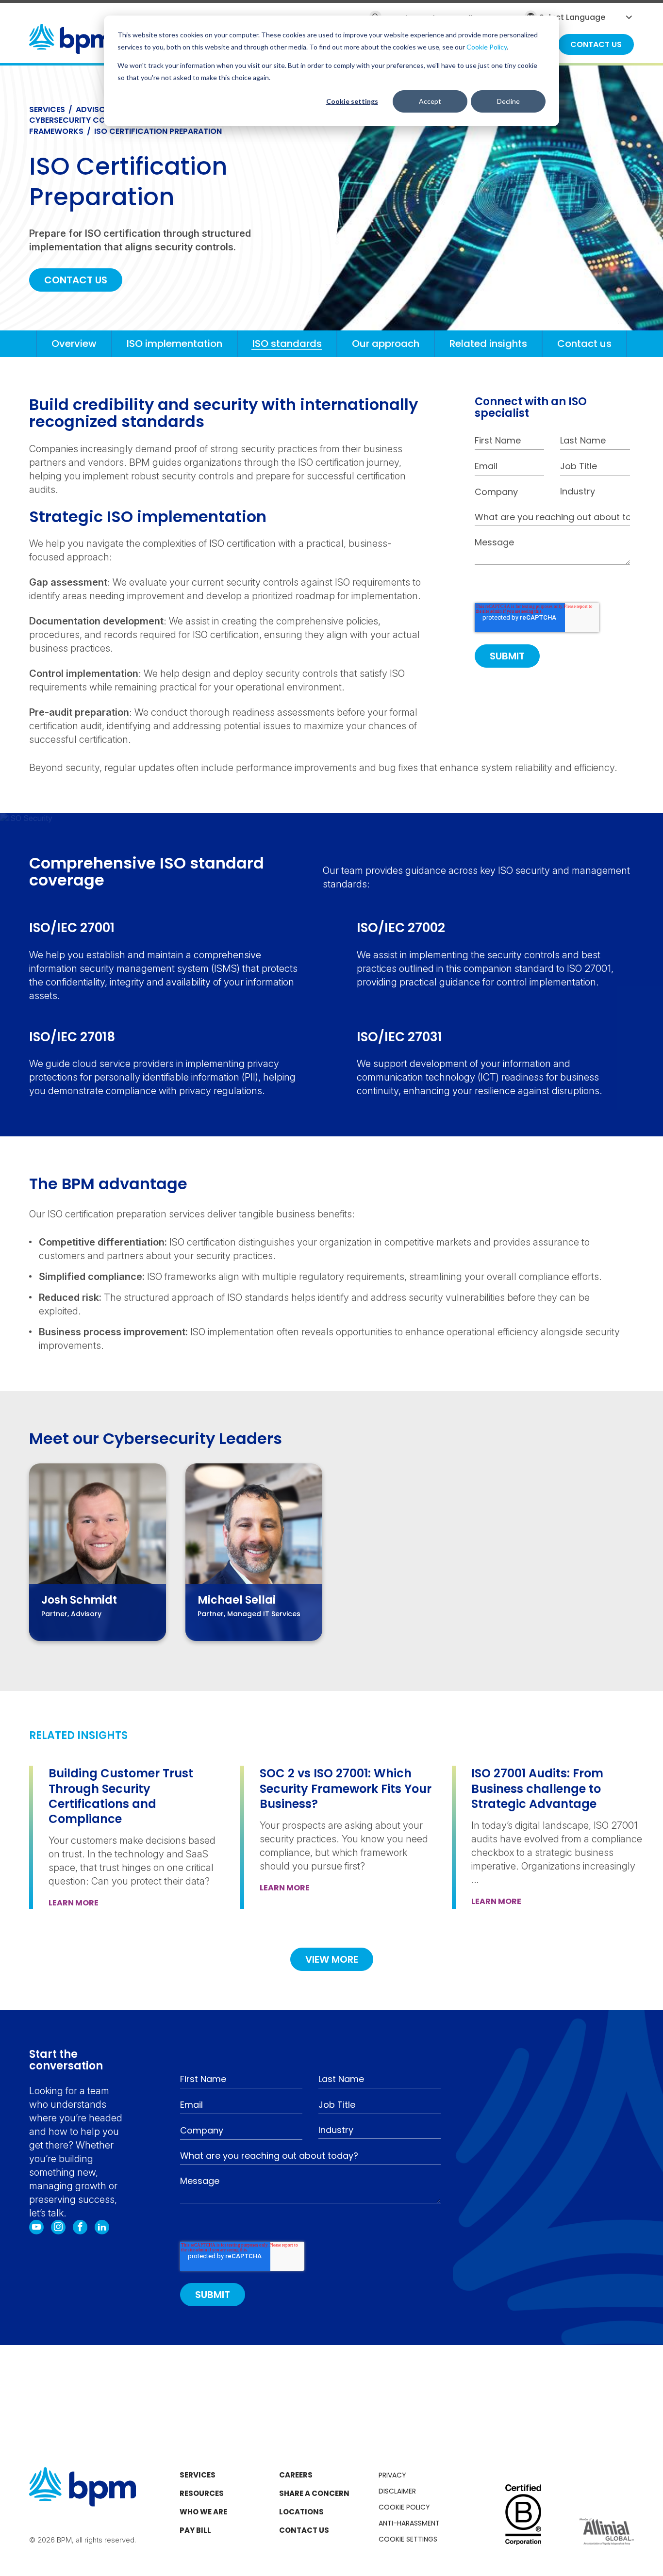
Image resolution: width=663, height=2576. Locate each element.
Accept (430, 101)
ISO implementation (174, 344)
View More (332, 1959)
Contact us (584, 344)
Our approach (386, 344)
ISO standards (287, 344)
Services (47, 109)
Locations (301, 2512)
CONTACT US (76, 280)
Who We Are (203, 2512)
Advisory (95, 109)
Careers (296, 2475)
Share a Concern (314, 2493)
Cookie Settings (408, 2539)
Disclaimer (397, 2491)
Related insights (488, 344)
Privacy (392, 2475)
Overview (74, 344)
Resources (202, 2493)
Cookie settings (352, 101)
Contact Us (304, 2530)
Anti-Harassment (409, 2523)
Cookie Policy (487, 47)
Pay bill (195, 2530)
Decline (508, 101)
